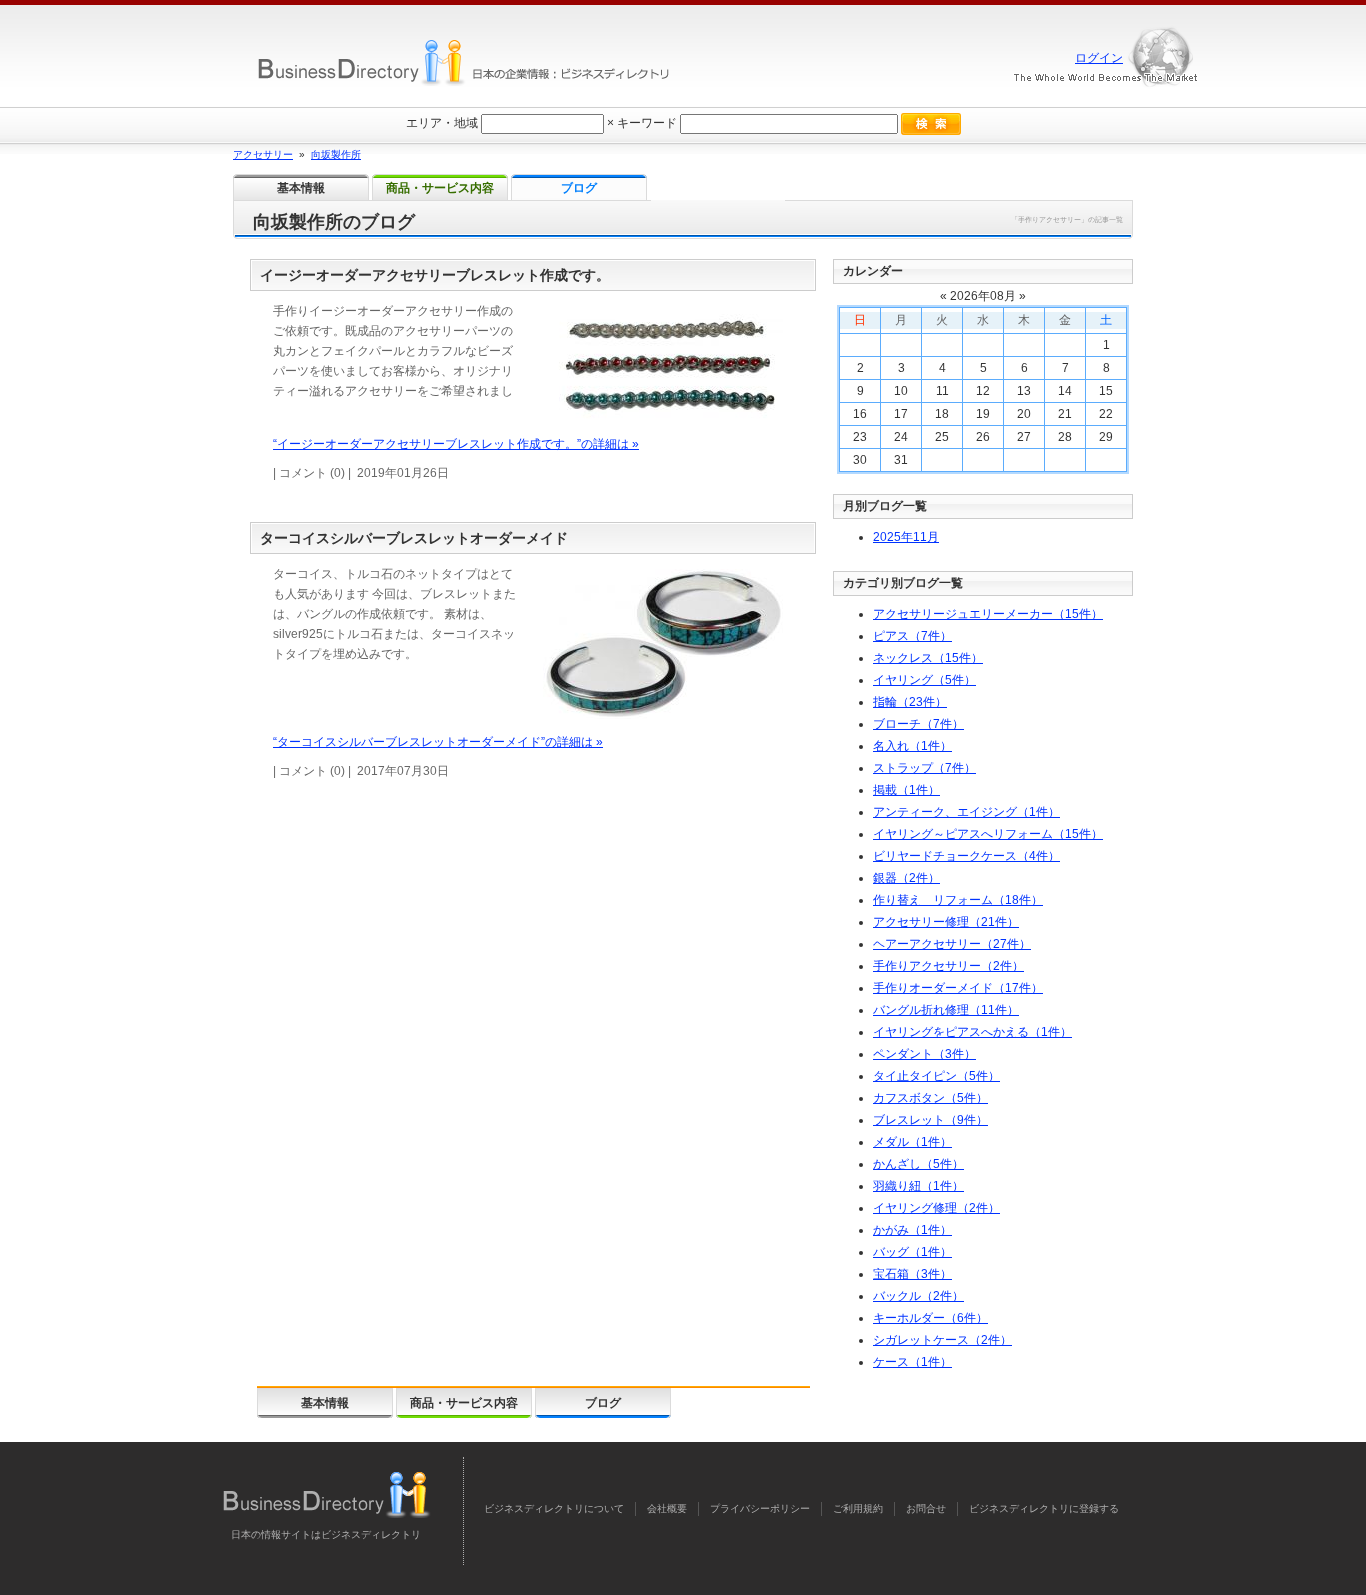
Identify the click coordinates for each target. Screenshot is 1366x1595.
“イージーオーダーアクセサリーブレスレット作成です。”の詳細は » (456, 444)
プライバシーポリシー (760, 1508)
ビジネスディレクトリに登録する (1044, 1508)
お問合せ (926, 1508)
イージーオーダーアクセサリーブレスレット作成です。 (435, 275)
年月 (906, 537)
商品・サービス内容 (464, 1403)
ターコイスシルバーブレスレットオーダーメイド (414, 538)
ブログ (603, 1403)
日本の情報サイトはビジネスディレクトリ (326, 1534)
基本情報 (325, 1403)
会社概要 (667, 1508)
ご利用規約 (858, 1508)
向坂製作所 (336, 154)
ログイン (1099, 58)
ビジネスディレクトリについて (554, 1508)
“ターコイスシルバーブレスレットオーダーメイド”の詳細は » (438, 742)
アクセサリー (263, 154)
